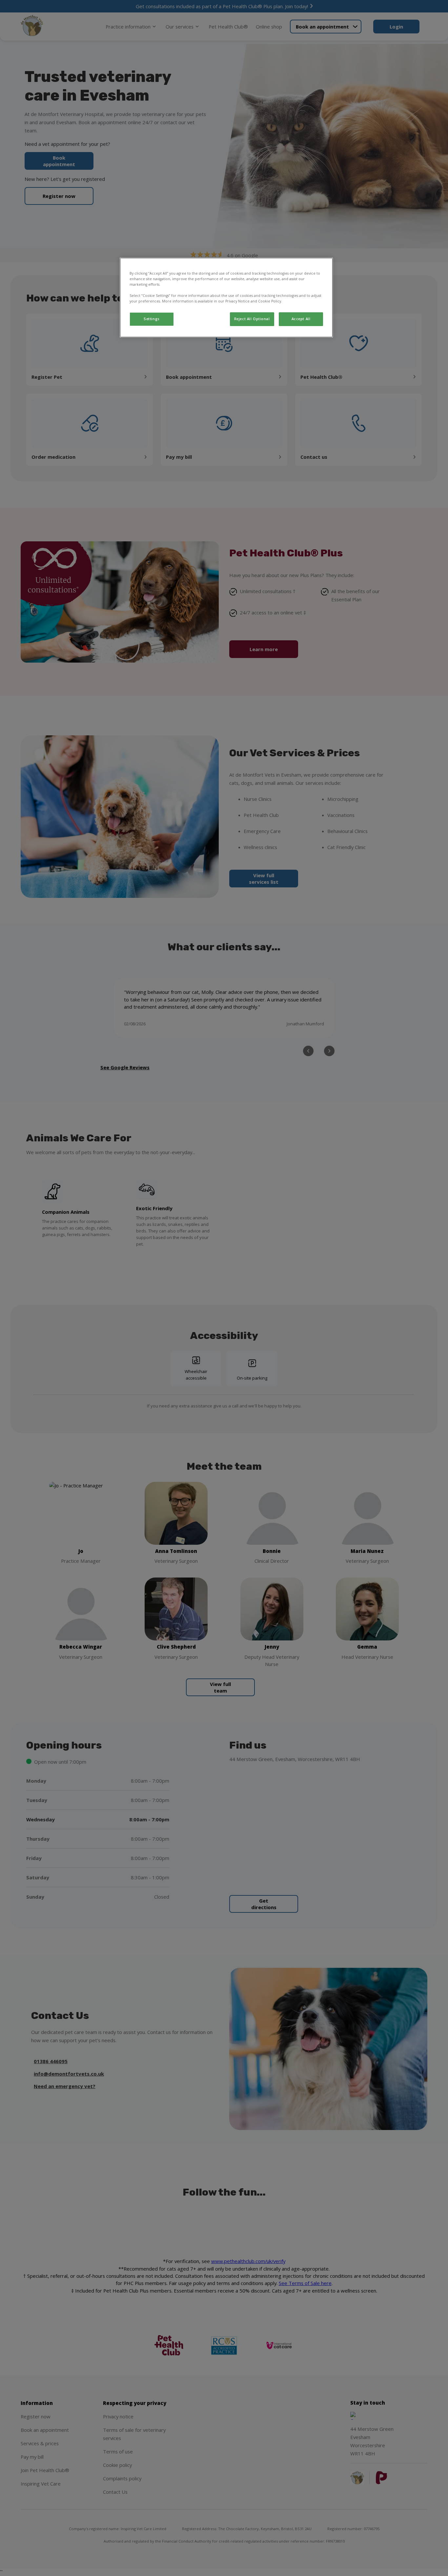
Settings (152, 319)
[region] (226, 298)
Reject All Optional (252, 319)
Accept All (301, 319)
